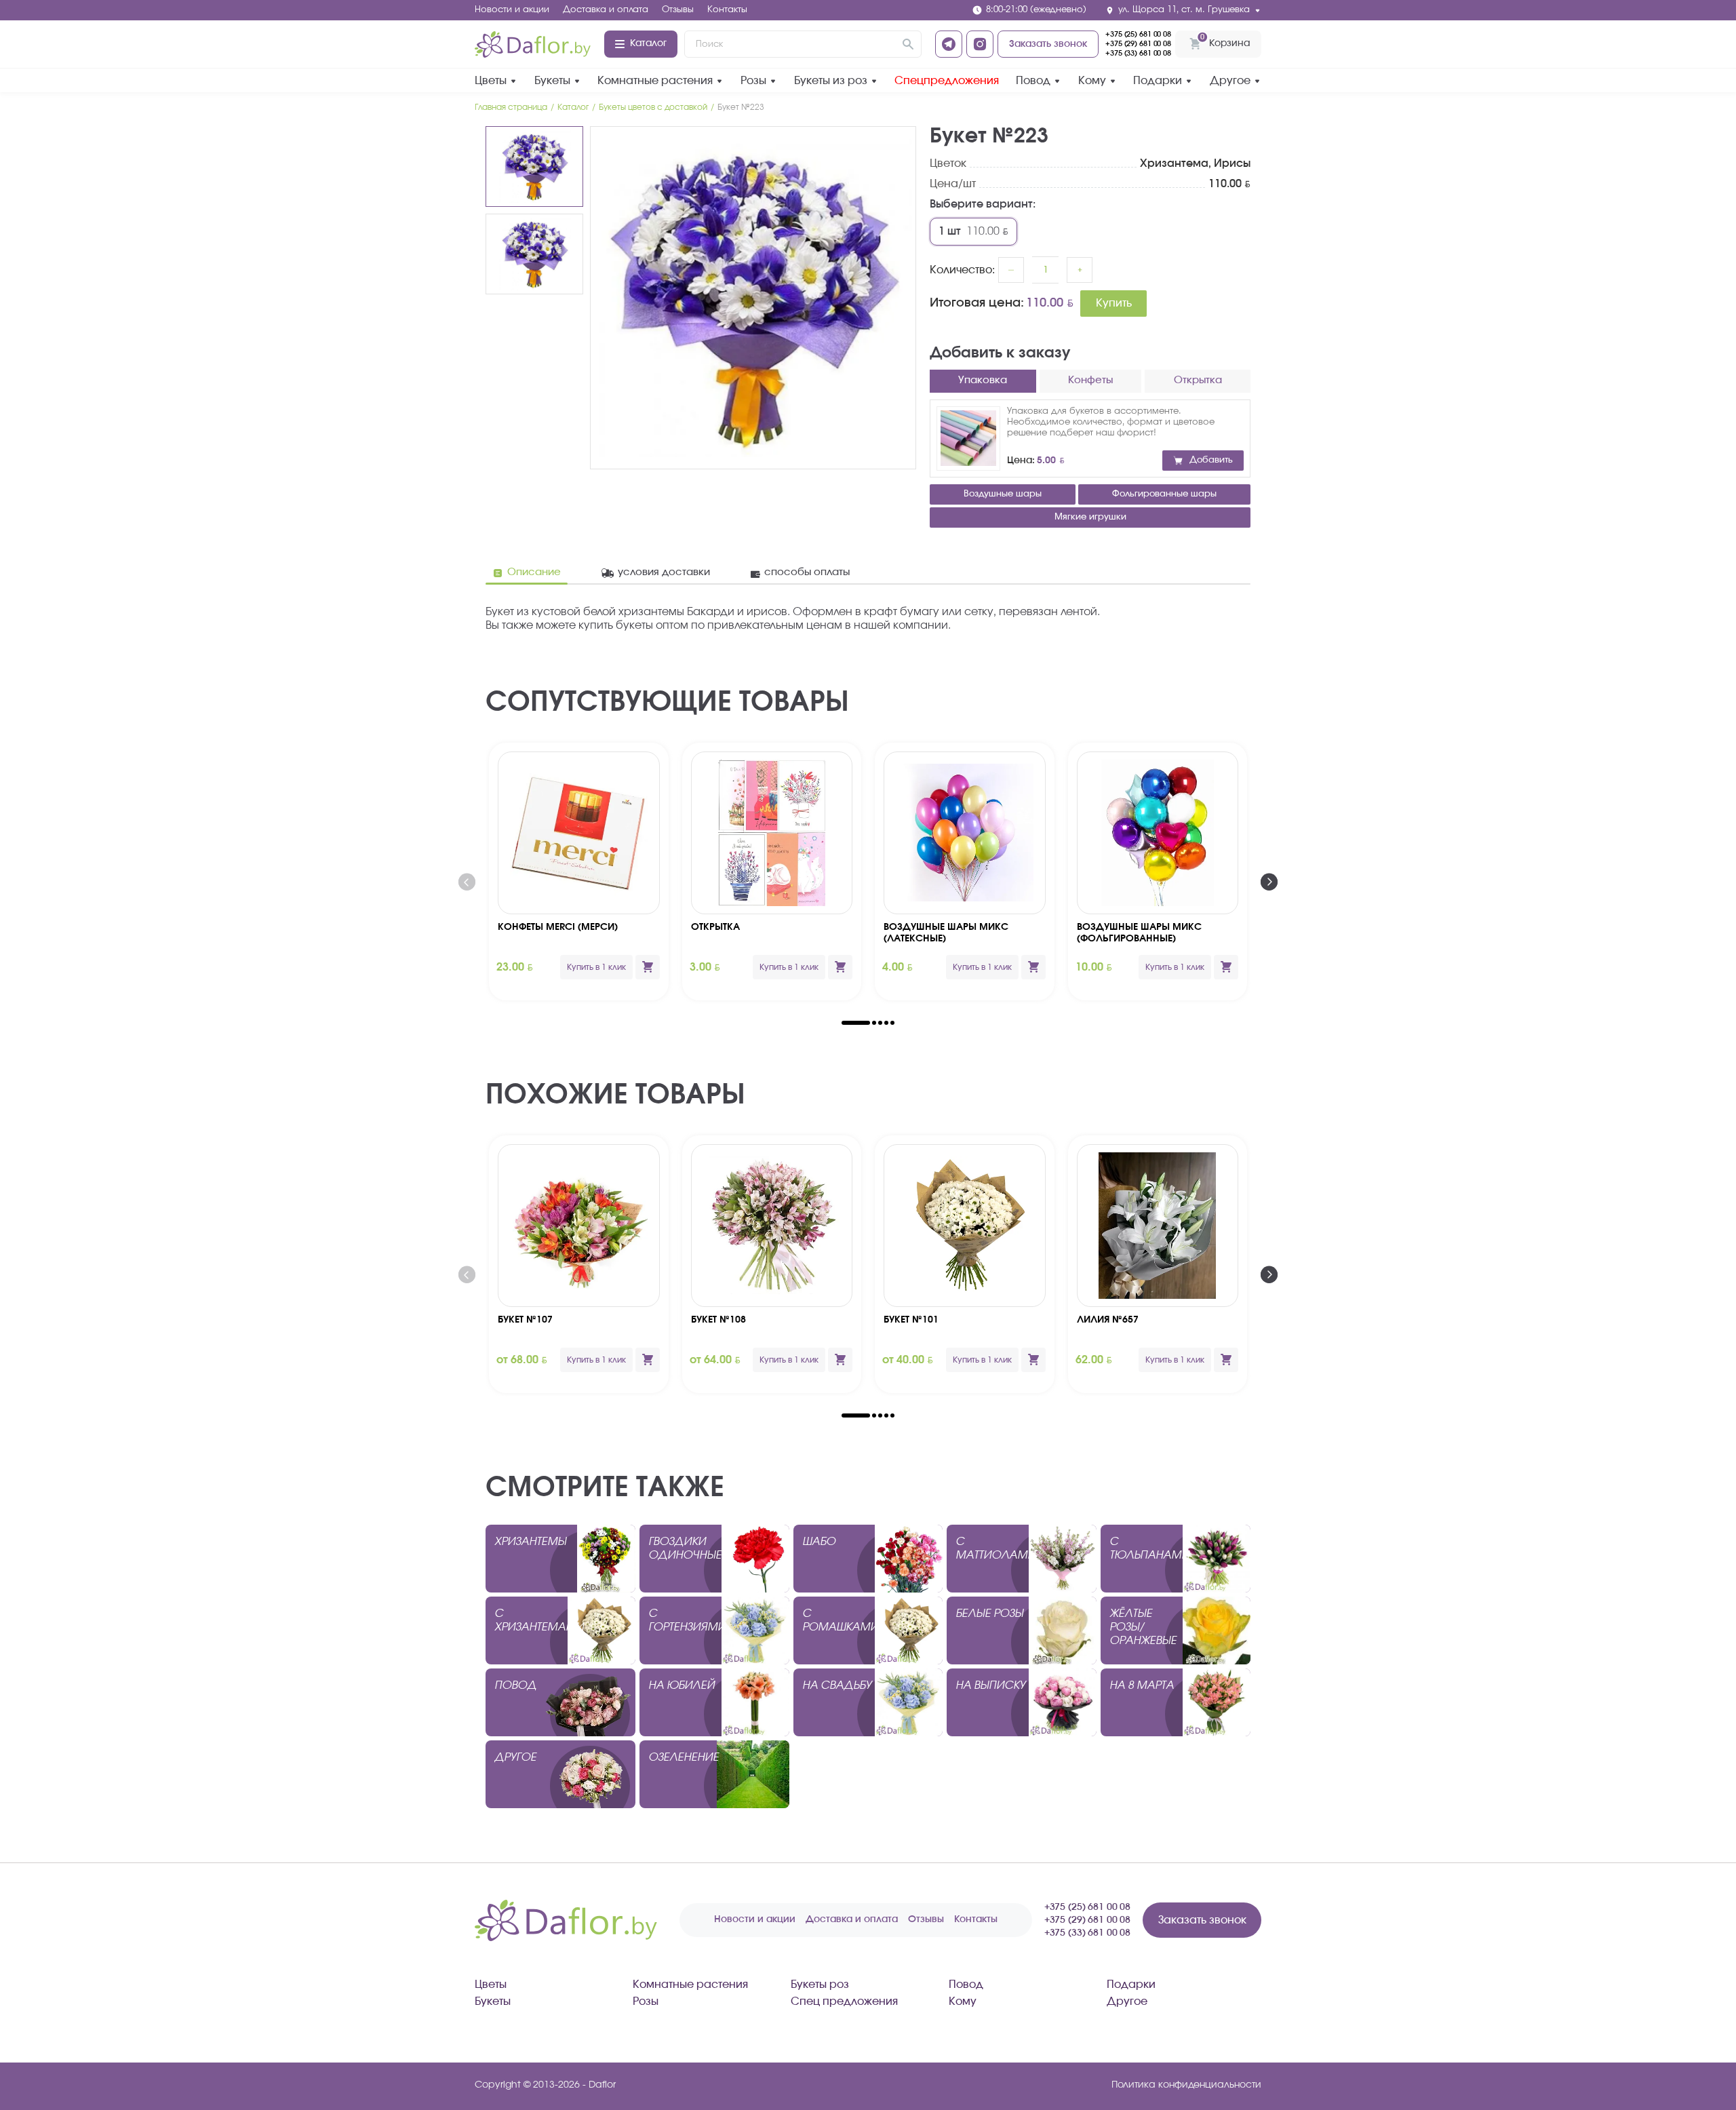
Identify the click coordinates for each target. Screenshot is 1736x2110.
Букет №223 (741, 107)
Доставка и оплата (606, 10)
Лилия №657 (1108, 1320)
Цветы (491, 81)
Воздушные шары (1003, 494)
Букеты (552, 81)
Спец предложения (844, 2001)
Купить (1114, 303)
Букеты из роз (831, 81)
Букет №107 (525, 1320)
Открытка (715, 927)
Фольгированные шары (1164, 494)
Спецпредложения (947, 81)
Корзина (1225, 40)
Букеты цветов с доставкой (653, 107)
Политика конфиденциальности (1186, 2085)
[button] (856, 1023)
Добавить (1211, 460)
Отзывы (678, 10)
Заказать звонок (1048, 44)
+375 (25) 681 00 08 (1138, 34)
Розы (753, 81)
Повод (1033, 81)
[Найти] (908, 44)
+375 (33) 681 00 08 (1138, 53)
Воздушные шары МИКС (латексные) (946, 933)
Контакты (727, 10)
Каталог (648, 43)
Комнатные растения (655, 81)
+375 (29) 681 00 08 (1138, 44)
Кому (1092, 81)
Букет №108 (718, 1320)
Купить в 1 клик (596, 967)
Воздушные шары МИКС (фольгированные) (1139, 933)
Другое (1230, 81)
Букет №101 (911, 1320)
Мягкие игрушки (1090, 517)
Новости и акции (512, 10)
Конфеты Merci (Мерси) (558, 927)
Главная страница (511, 107)
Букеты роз (820, 1985)
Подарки (1158, 81)
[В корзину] (648, 967)
